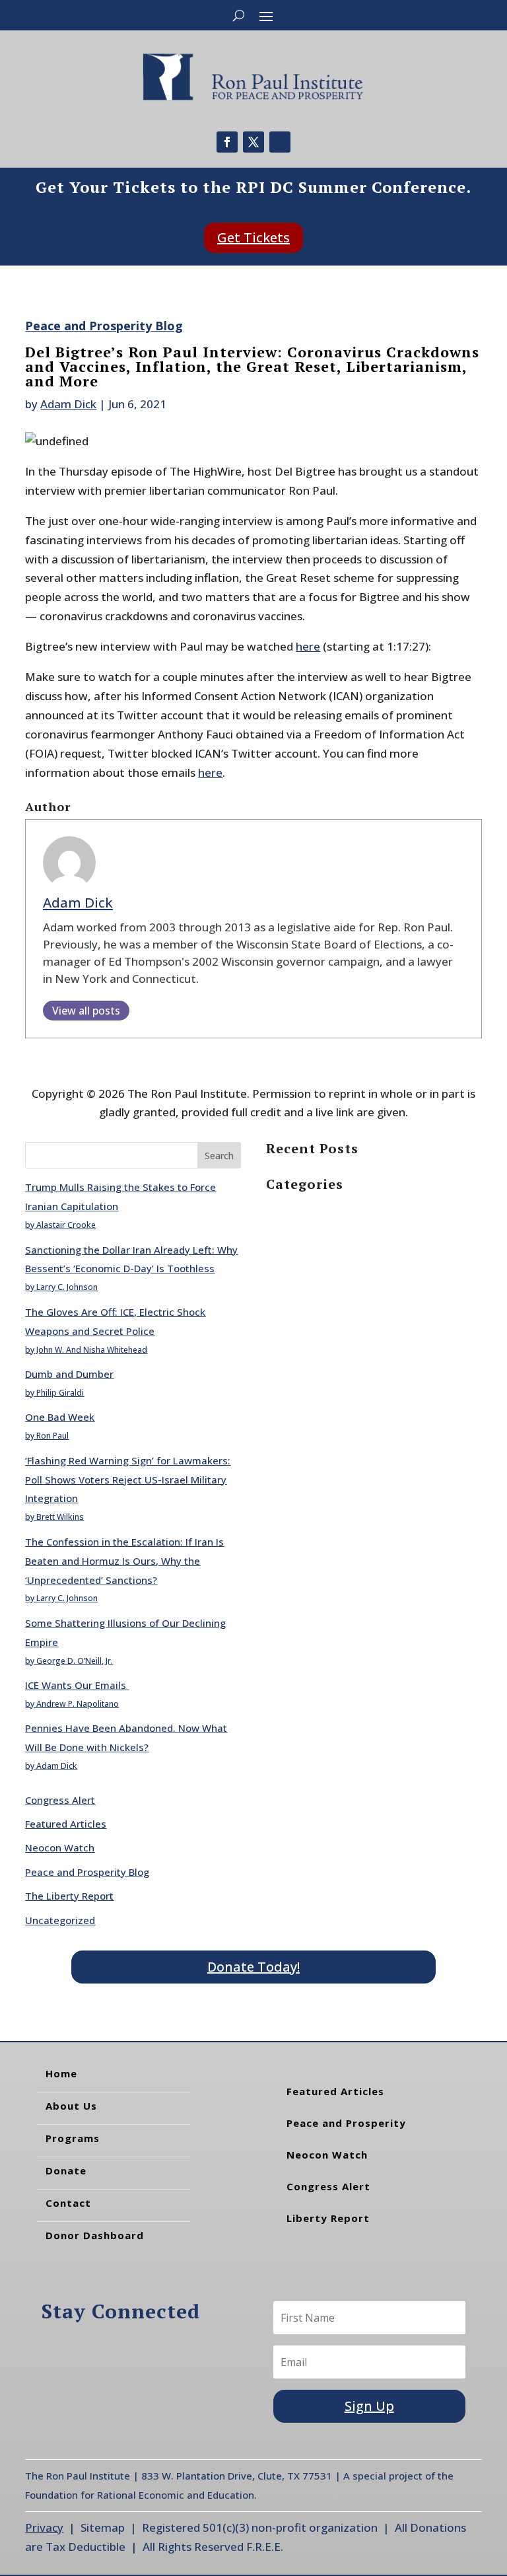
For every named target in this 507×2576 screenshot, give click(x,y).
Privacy (44, 2527)
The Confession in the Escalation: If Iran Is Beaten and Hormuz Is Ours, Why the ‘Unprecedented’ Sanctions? (124, 1561)
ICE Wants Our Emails (77, 1685)
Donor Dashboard (95, 2235)
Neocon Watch (60, 1847)
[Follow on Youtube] (280, 142)
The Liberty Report (69, 1896)
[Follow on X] (253, 142)
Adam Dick (68, 404)
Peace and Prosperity (346, 2123)
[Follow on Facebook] (227, 142)
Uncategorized (60, 1920)
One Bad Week (60, 1417)
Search (219, 1156)
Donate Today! (253, 1967)
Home (61, 2073)
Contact (68, 2203)
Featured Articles (66, 1824)
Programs (73, 2138)
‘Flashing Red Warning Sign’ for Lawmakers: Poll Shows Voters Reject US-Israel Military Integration (128, 1480)
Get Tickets (253, 237)
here (308, 646)
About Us (71, 2106)
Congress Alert (60, 1800)
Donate (66, 2170)
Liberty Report (328, 2218)
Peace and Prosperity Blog (104, 326)
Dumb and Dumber (69, 1374)
